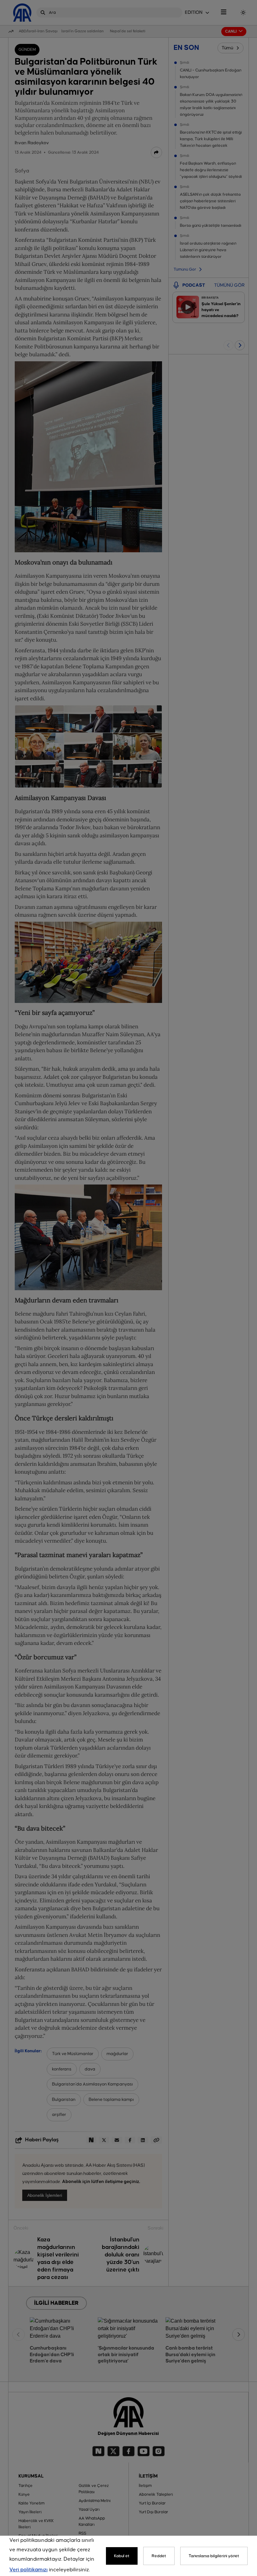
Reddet (159, 2556)
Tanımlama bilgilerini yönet (214, 2556)
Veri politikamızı (29, 2570)
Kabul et (122, 2556)
